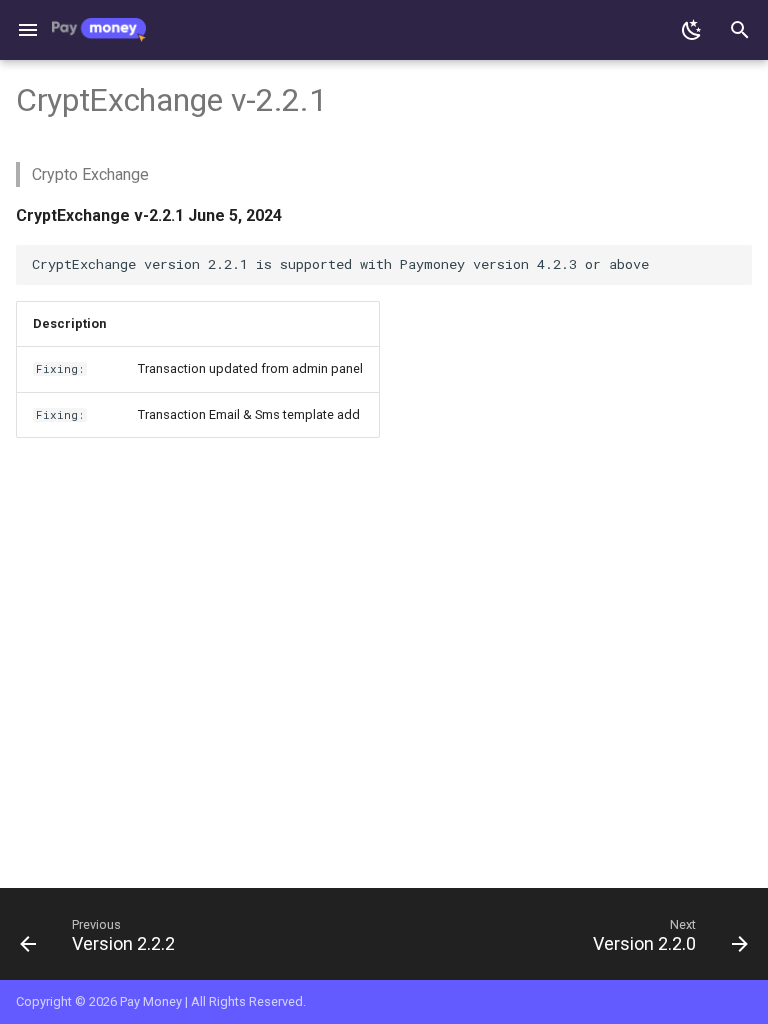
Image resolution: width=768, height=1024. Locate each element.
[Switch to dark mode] (692, 30)
